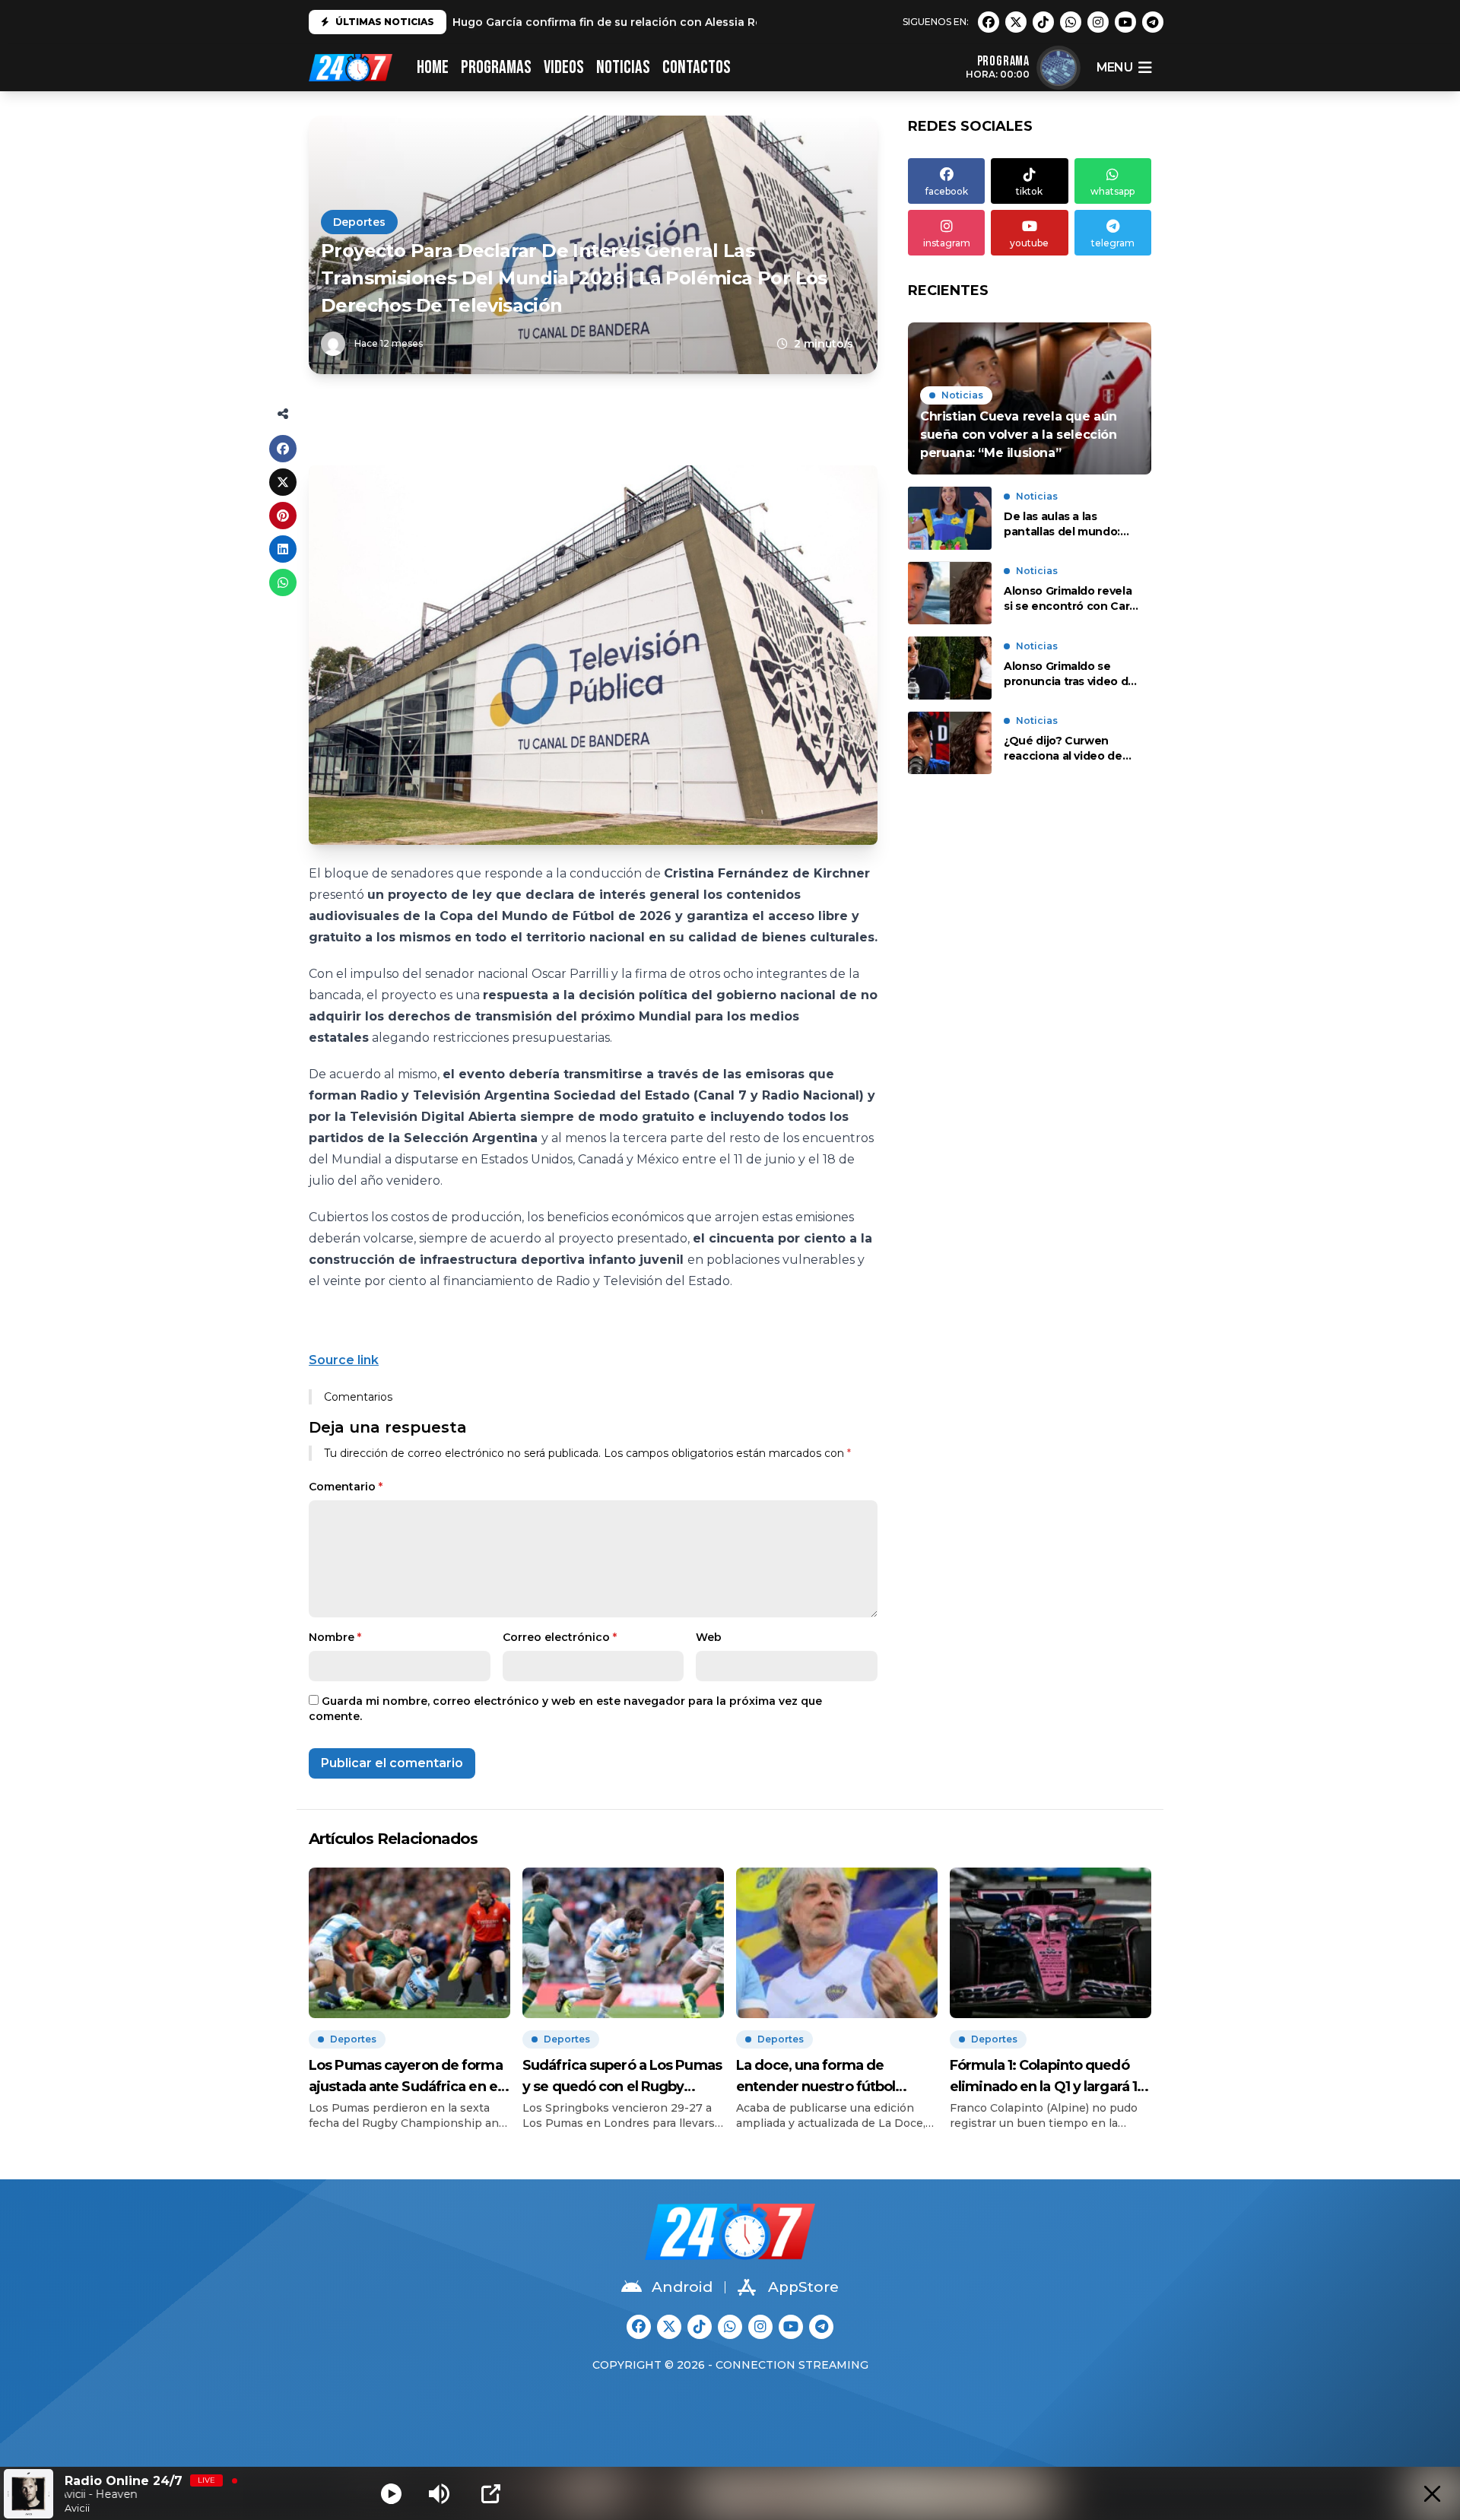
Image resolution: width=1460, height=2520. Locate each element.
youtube (1029, 243)
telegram (1113, 243)
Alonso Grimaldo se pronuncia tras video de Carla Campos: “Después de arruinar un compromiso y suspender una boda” (1070, 674)
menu (1114, 67)
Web (709, 1637)
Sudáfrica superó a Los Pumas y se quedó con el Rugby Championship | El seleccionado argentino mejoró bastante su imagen (622, 2077)
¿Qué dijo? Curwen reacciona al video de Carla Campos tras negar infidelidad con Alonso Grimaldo (1063, 749)
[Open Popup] (491, 2494)
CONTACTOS (697, 67)
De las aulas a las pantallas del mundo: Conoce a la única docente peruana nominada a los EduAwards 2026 (1062, 524)
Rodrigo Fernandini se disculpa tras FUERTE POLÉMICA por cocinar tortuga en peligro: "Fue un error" (737, 25)
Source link (344, 1360)
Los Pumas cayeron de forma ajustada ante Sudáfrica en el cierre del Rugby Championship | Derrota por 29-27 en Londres (406, 2077)
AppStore (803, 2287)
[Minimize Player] (1432, 2494)
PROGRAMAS (496, 67)
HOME (433, 67)
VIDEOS (564, 67)
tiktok (1029, 191)
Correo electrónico (560, 1637)
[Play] (391, 2494)
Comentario (346, 1487)
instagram (947, 243)
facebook (947, 191)
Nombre (335, 1637)
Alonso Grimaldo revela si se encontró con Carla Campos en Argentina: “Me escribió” (1071, 600)
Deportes (359, 222)
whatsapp (1112, 191)
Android (682, 2287)
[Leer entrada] (1030, 398)
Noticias (623, 67)
